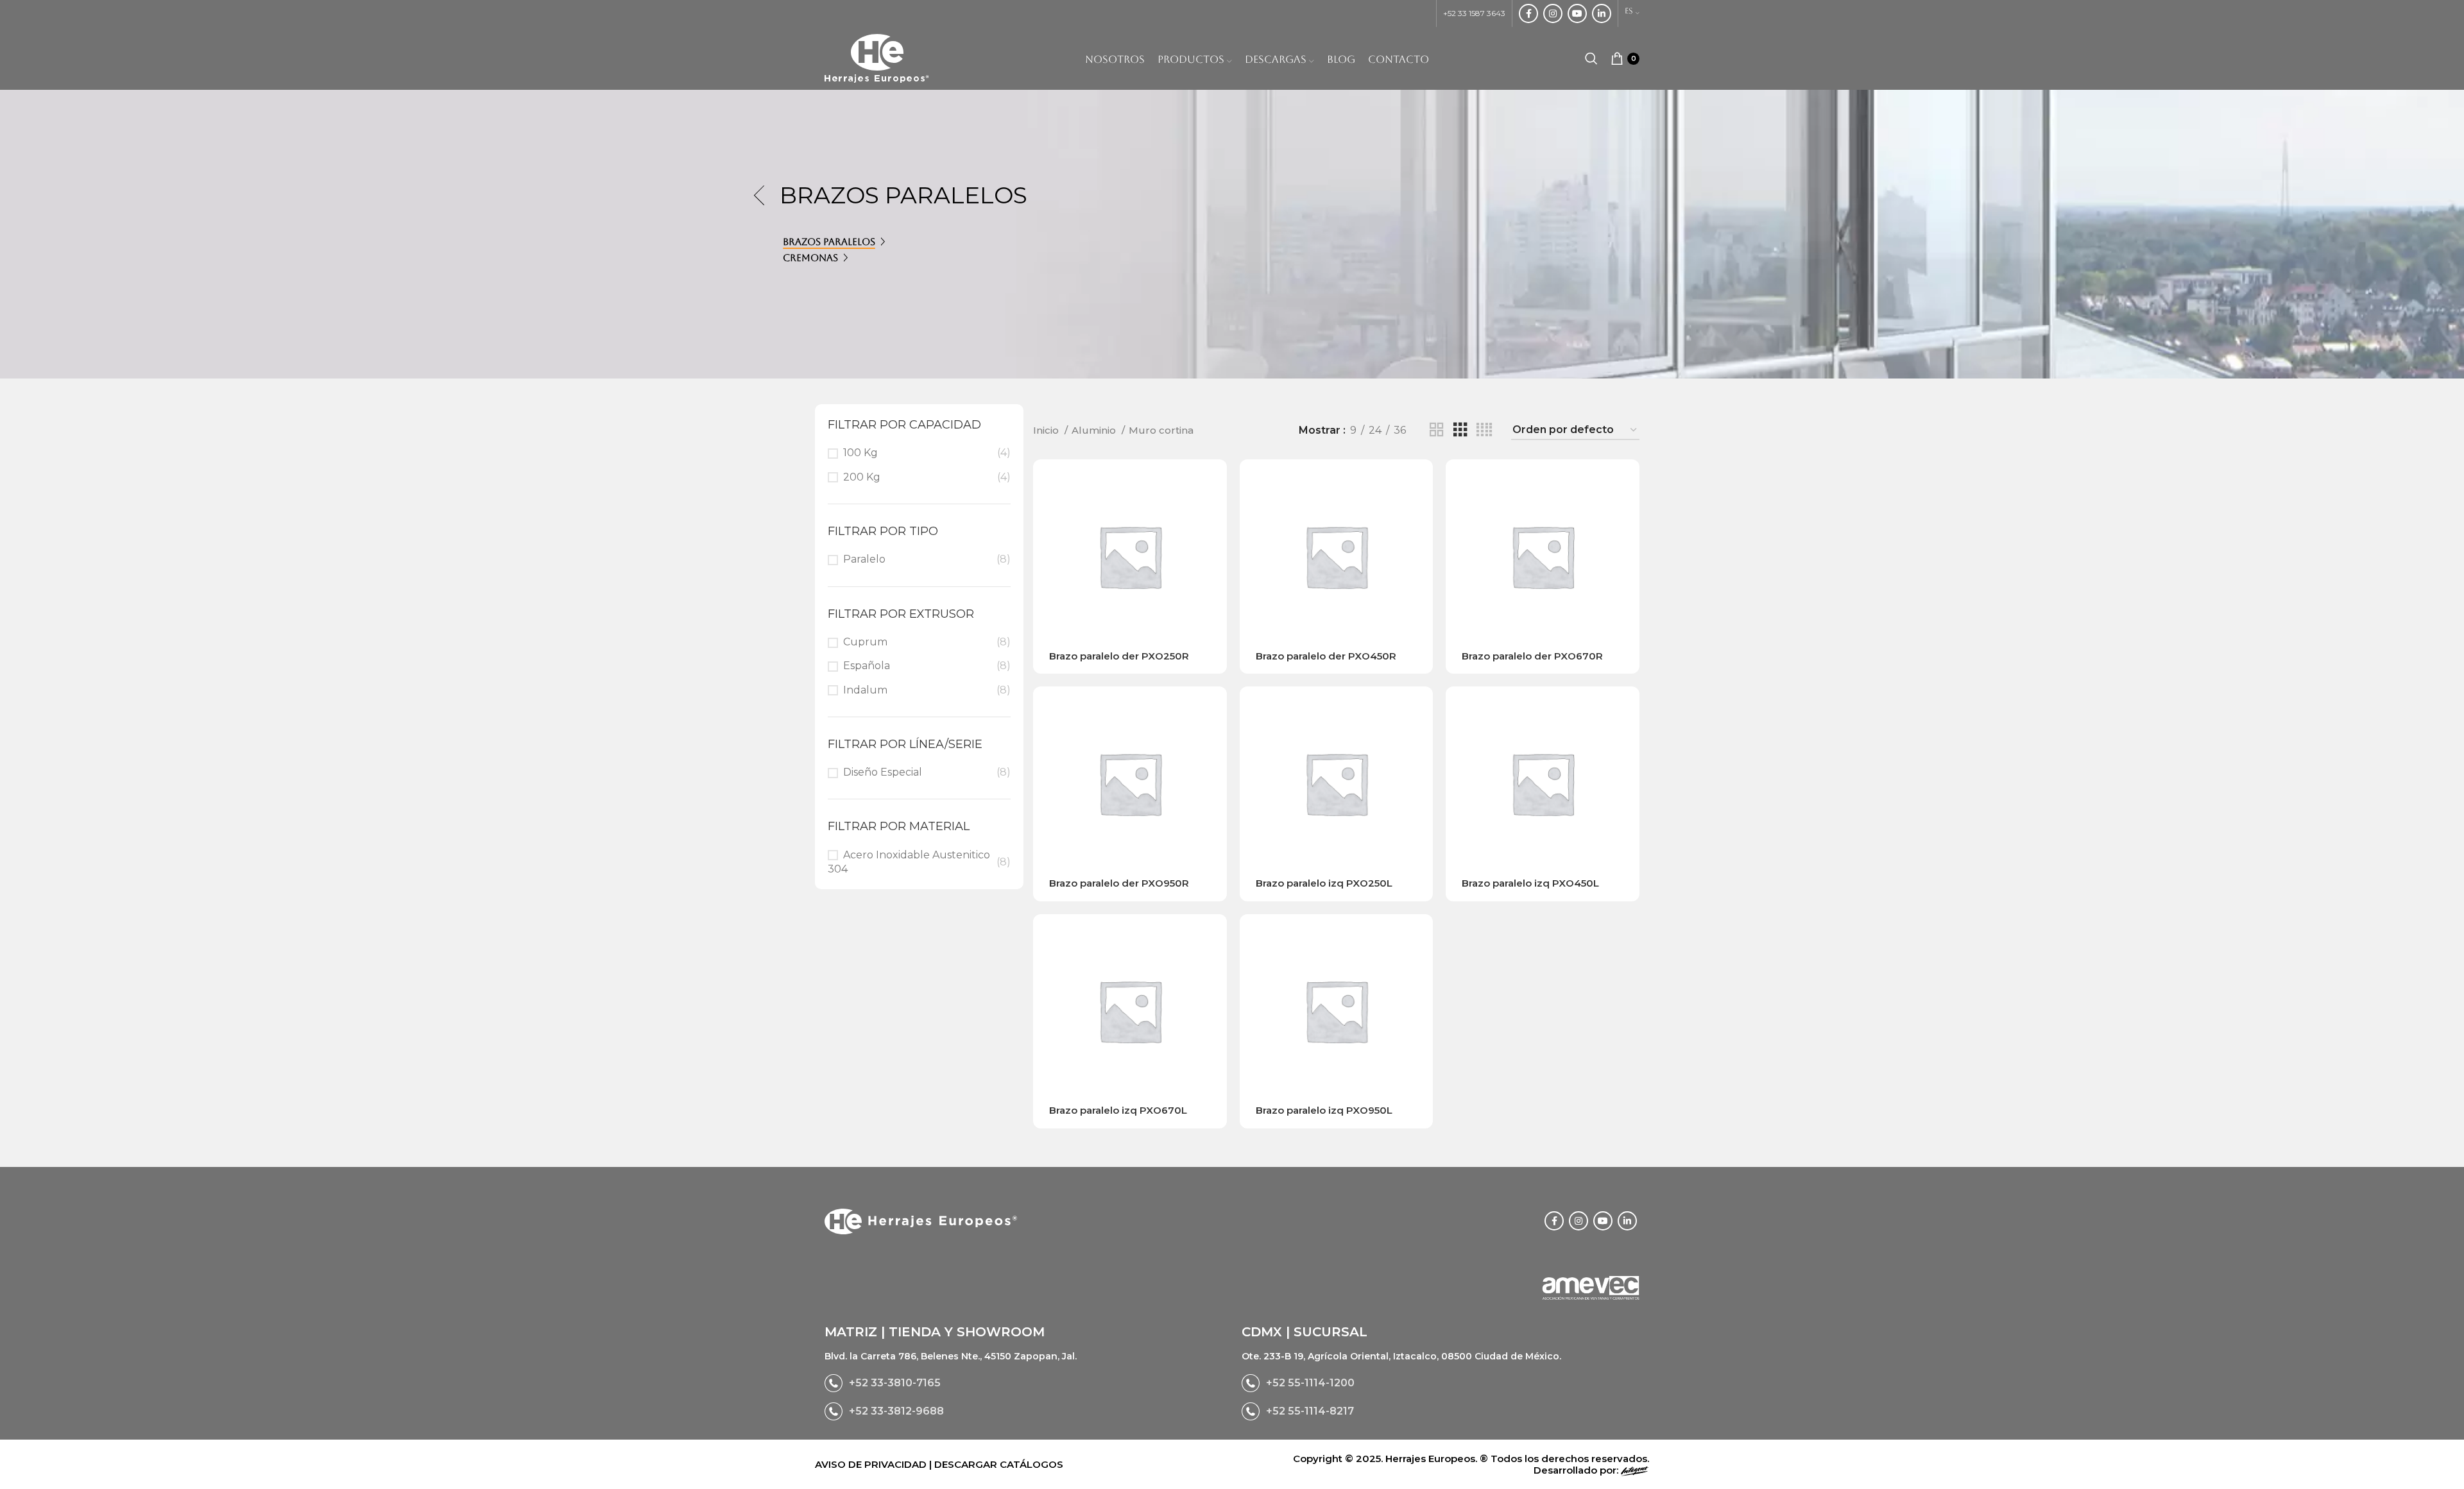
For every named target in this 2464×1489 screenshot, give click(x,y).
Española (867, 666)
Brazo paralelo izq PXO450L (1530, 883)
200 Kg (862, 477)
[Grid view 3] (1460, 430)
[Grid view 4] (1484, 430)
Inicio (1047, 430)
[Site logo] (877, 57)
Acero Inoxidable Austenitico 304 (909, 862)
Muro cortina (1161, 430)
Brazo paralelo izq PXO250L (1324, 883)
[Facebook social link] (1528, 13)
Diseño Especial (883, 772)
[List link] (1023, 1383)
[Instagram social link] (1553, 13)
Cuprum (865, 642)
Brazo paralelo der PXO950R (1119, 883)
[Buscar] (1591, 58)
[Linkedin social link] (1602, 13)
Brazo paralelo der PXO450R (1326, 656)
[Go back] (764, 196)
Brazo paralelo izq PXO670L (1118, 1110)
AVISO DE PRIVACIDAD (872, 1464)
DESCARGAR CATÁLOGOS (999, 1464)
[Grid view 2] (1437, 430)
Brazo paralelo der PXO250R (1119, 656)
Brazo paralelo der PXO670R (1532, 656)
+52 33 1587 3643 (1474, 13)
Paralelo (864, 559)
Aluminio (1095, 430)
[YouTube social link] (1577, 13)
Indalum (865, 690)
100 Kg (860, 453)
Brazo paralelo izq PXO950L (1324, 1110)
